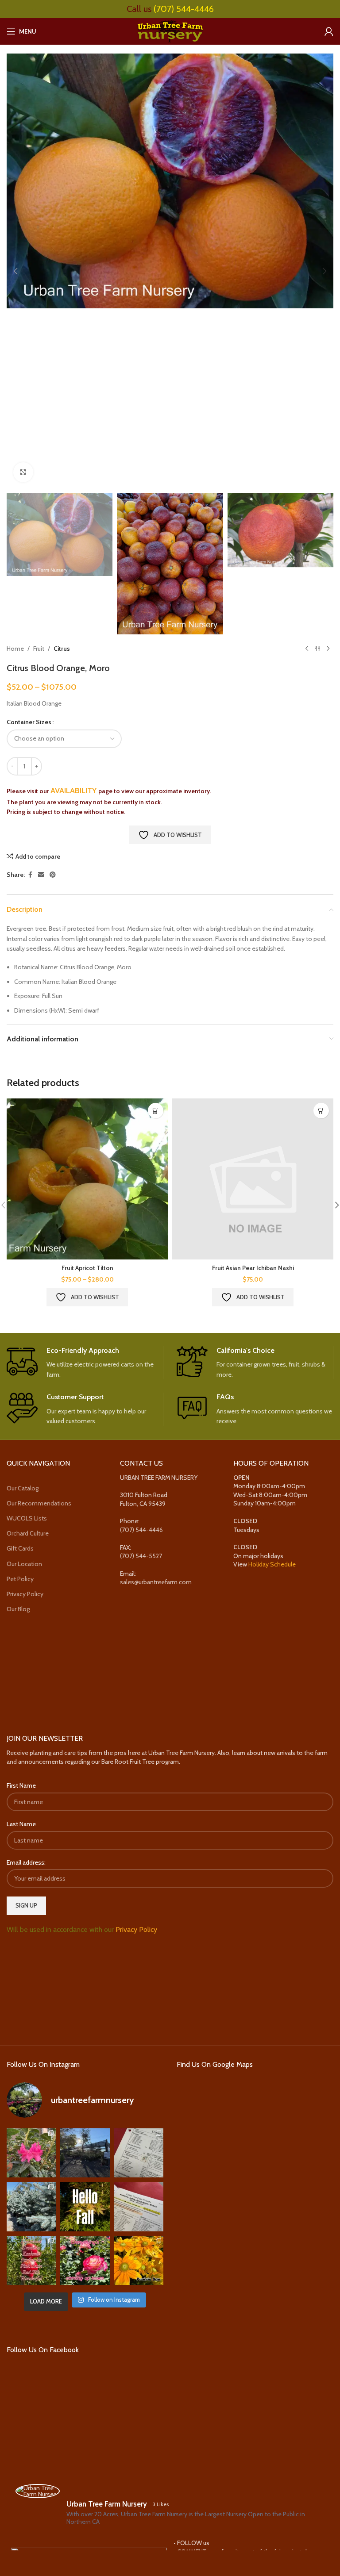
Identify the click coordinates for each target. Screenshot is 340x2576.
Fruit (39, 649)
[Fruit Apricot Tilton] (87, 1179)
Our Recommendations (39, 1503)
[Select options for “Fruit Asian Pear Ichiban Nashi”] (321, 1111)
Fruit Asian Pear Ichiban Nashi (253, 1268)
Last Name (21, 1824)
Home (15, 649)
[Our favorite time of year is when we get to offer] (139, 2206)
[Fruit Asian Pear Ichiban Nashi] (253, 1179)
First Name (21, 1785)
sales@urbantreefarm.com (156, 1582)
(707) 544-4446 (184, 9)
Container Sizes (29, 722)
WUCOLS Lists (27, 1518)
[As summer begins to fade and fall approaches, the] (85, 2260)
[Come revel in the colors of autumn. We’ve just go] (31, 2153)
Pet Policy (20, 1579)
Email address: (26, 1862)
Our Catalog (23, 1488)
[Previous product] (307, 649)
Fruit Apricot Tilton (87, 1268)
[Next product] (328, 649)
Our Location (24, 1564)
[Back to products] (317, 649)
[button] (15, 271)
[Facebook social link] (30, 875)
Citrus (62, 649)
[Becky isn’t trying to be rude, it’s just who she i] (139, 2260)
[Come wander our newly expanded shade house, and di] (85, 2153)
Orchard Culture (28, 1533)
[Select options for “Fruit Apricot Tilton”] (156, 1111)
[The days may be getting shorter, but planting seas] (85, 2206)
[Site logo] (170, 31)
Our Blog (18, 1609)
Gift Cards (20, 1548)
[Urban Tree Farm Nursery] (38, 2491)
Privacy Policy (25, 1594)
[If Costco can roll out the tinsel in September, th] (31, 2206)
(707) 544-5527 (141, 1556)
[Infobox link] (85, 1363)
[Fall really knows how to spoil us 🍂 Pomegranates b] (31, 2260)
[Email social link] (41, 875)
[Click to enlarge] (23, 472)
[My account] (329, 31)
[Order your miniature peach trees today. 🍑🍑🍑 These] (139, 2153)
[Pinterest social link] (53, 875)
